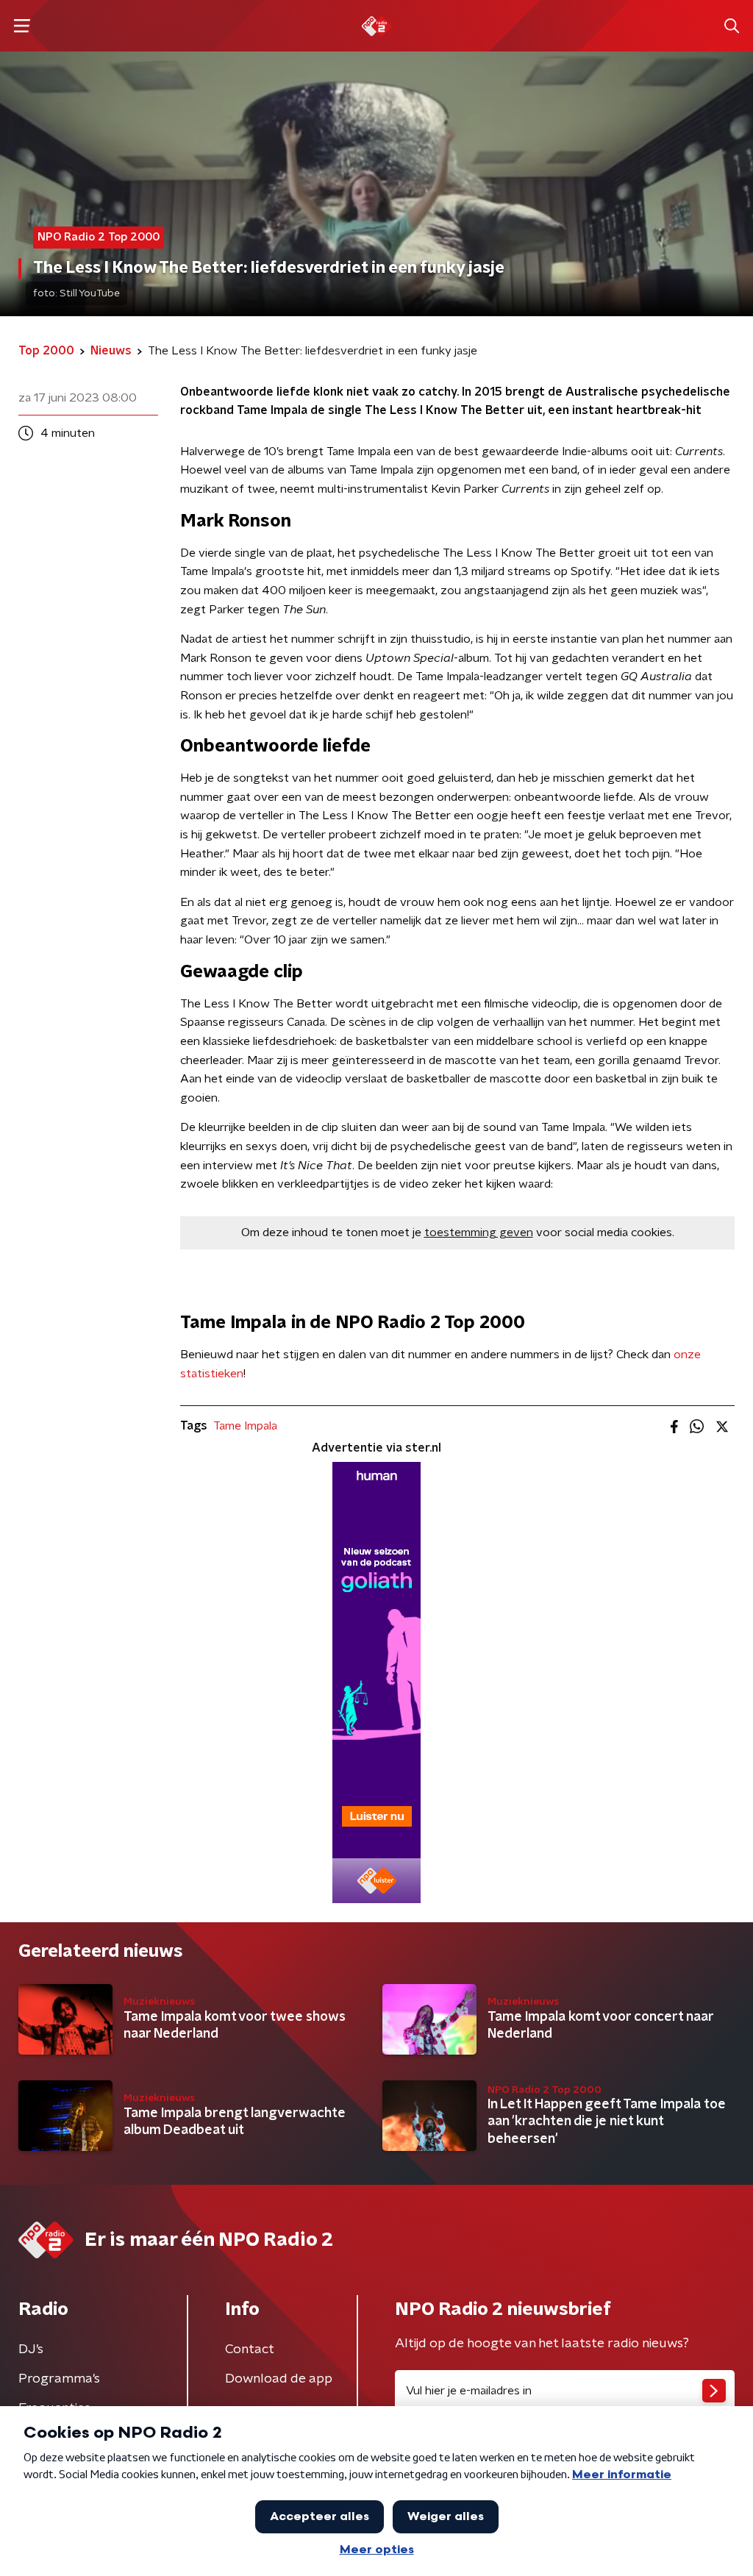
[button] (22, 26)
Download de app (279, 2379)
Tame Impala (245, 1426)
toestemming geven (479, 1232)
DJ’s (31, 2350)
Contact (250, 2350)
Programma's (59, 2379)
